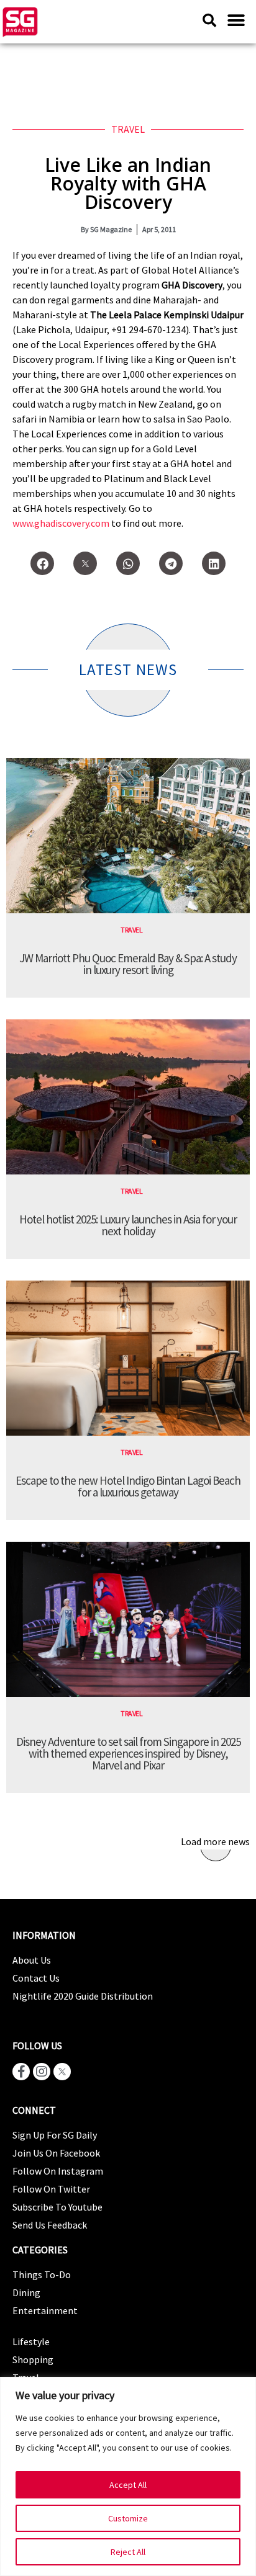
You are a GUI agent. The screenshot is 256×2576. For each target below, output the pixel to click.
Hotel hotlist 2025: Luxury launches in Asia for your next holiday (128, 1225)
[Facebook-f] (21, 2072)
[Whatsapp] (128, 563)
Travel (128, 129)
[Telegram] (171, 563)
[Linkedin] (214, 563)
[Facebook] (42, 563)
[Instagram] (42, 2072)
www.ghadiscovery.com (61, 523)
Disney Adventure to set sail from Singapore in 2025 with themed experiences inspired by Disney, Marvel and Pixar (128, 1753)
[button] (236, 20)
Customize (128, 2518)
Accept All (128, 2485)
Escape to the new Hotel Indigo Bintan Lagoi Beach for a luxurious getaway (128, 1486)
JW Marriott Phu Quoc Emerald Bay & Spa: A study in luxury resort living (128, 964)
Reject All (128, 2552)
